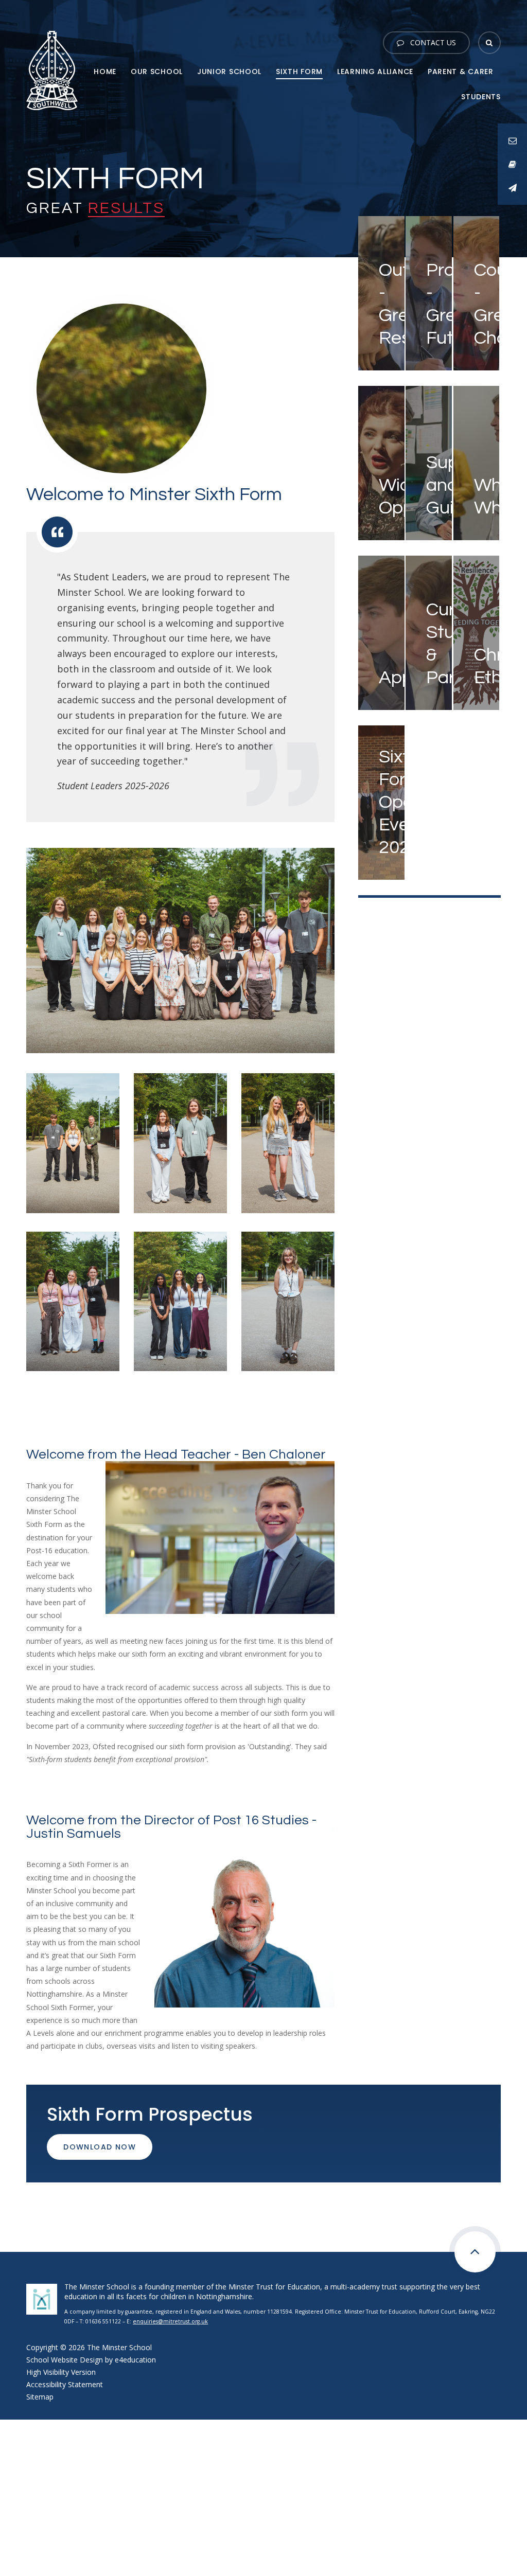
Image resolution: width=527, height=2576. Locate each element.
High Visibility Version (61, 2372)
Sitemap (40, 2397)
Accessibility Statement (65, 2384)
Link (365, 221)
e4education (135, 2360)
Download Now (100, 2147)
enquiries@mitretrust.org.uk (170, 2321)
